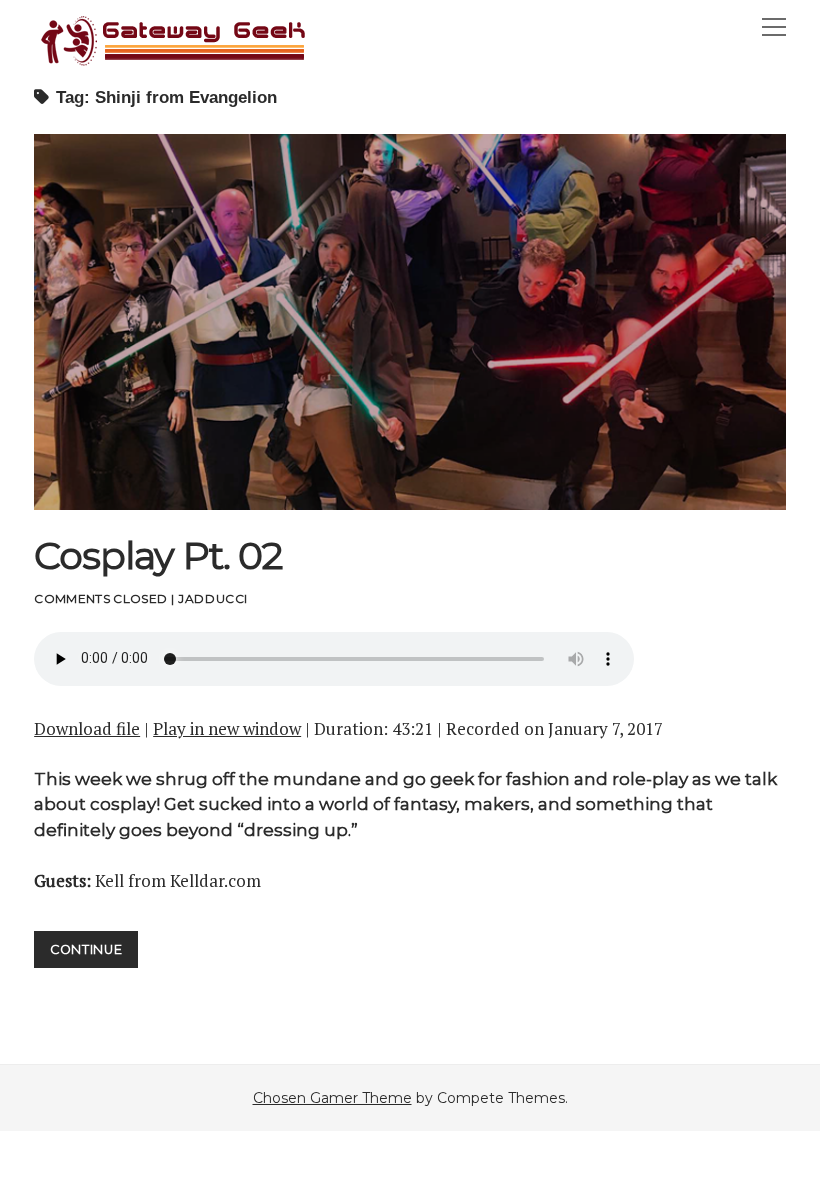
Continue (94, 954)
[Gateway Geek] (174, 63)
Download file (87, 728)
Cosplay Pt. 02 (410, 322)
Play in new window (227, 728)
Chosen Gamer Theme (332, 1098)
